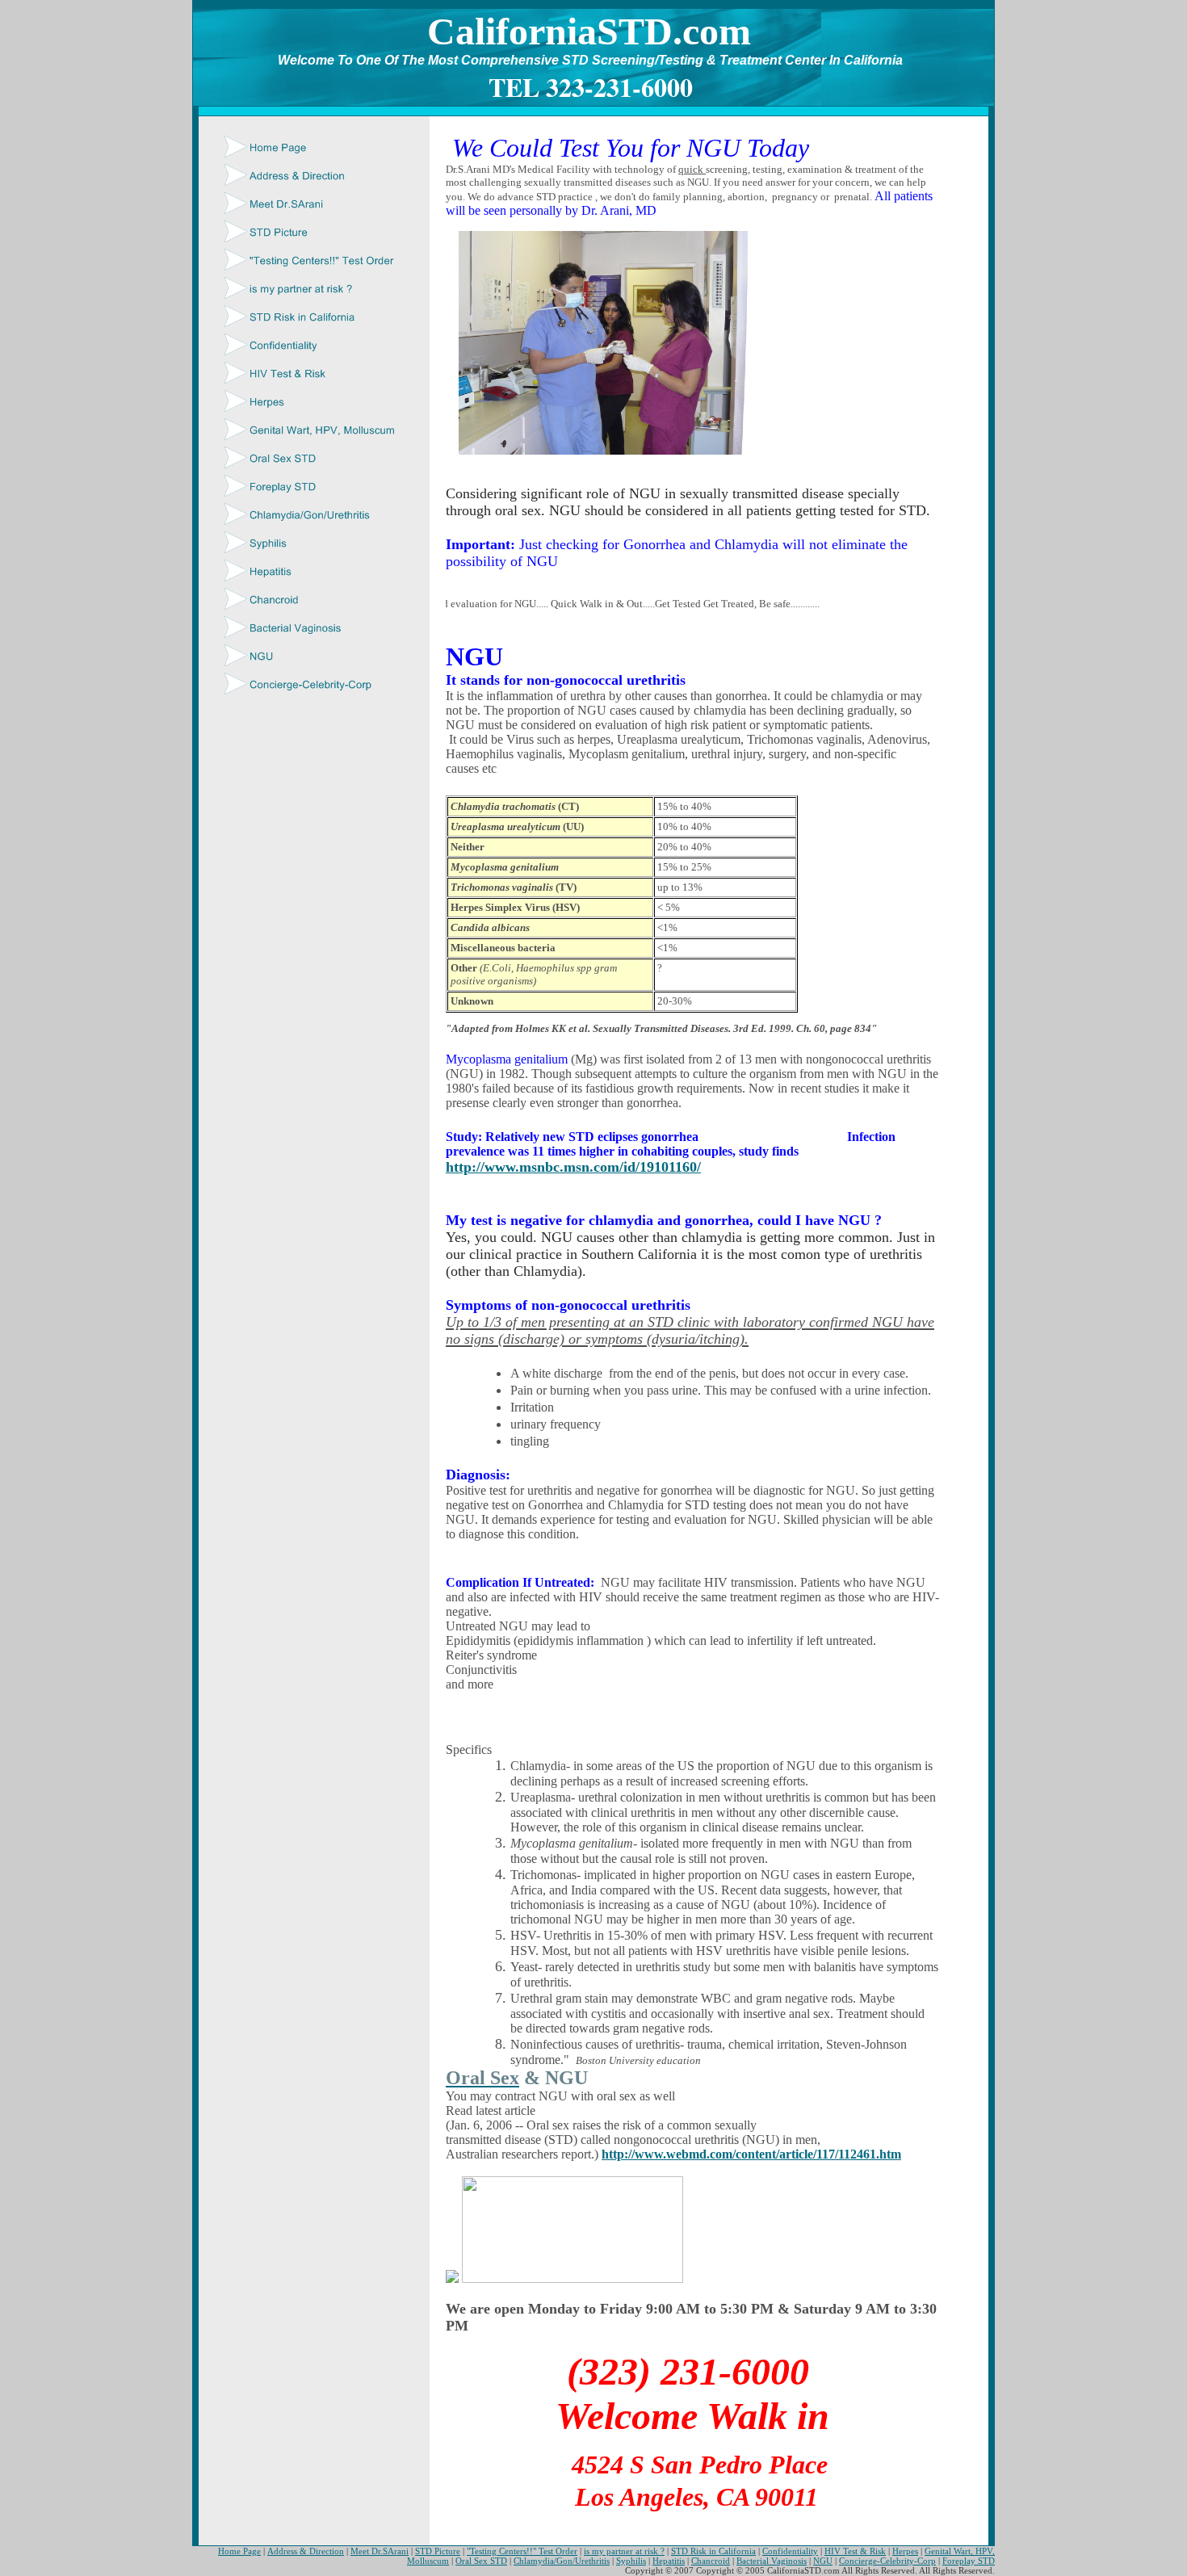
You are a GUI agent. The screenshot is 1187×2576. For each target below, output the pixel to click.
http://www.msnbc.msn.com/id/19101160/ (573, 1167)
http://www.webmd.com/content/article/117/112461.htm (751, 2154)
